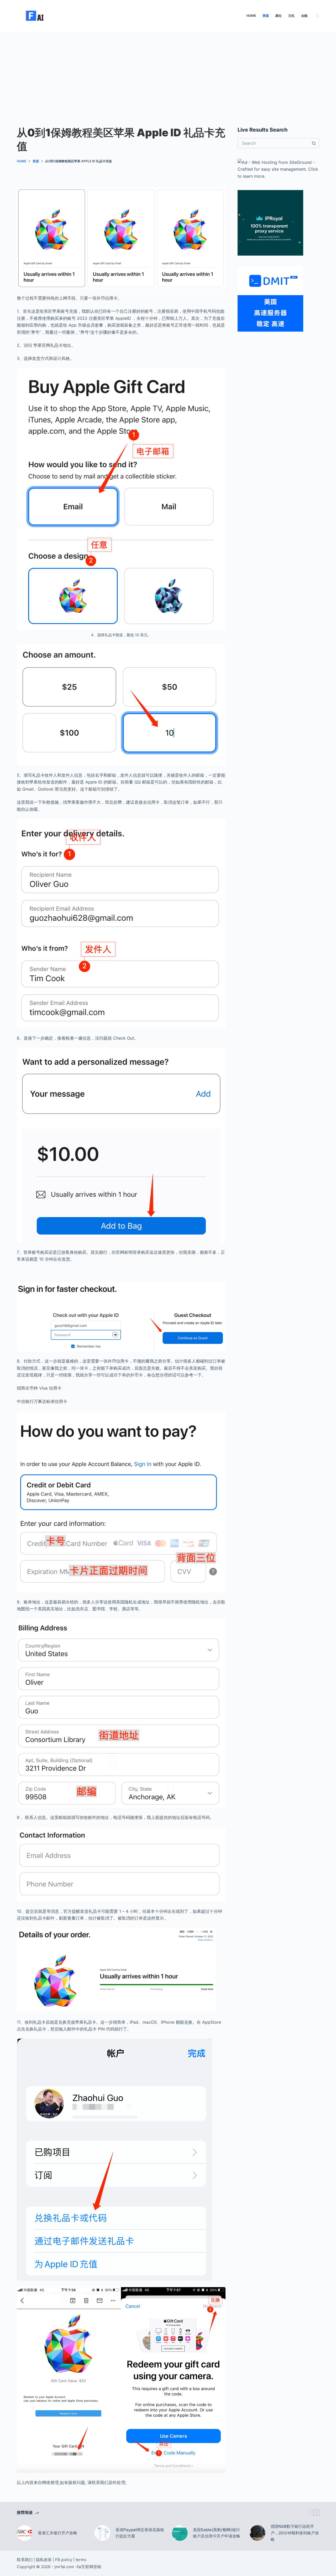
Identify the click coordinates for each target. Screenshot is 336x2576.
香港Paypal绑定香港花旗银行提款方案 (140, 2533)
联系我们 (25, 2560)
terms (81, 2560)
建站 (279, 16)
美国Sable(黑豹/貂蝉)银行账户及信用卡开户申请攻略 (217, 2533)
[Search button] (314, 143)
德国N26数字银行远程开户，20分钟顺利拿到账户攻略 (295, 2533)
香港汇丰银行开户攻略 (57, 2533)
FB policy (64, 2560)
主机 (291, 16)
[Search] (317, 16)
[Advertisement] (168, 71)
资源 (266, 16)
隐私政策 (44, 2560)
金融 (304, 16)
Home (251, 16)
